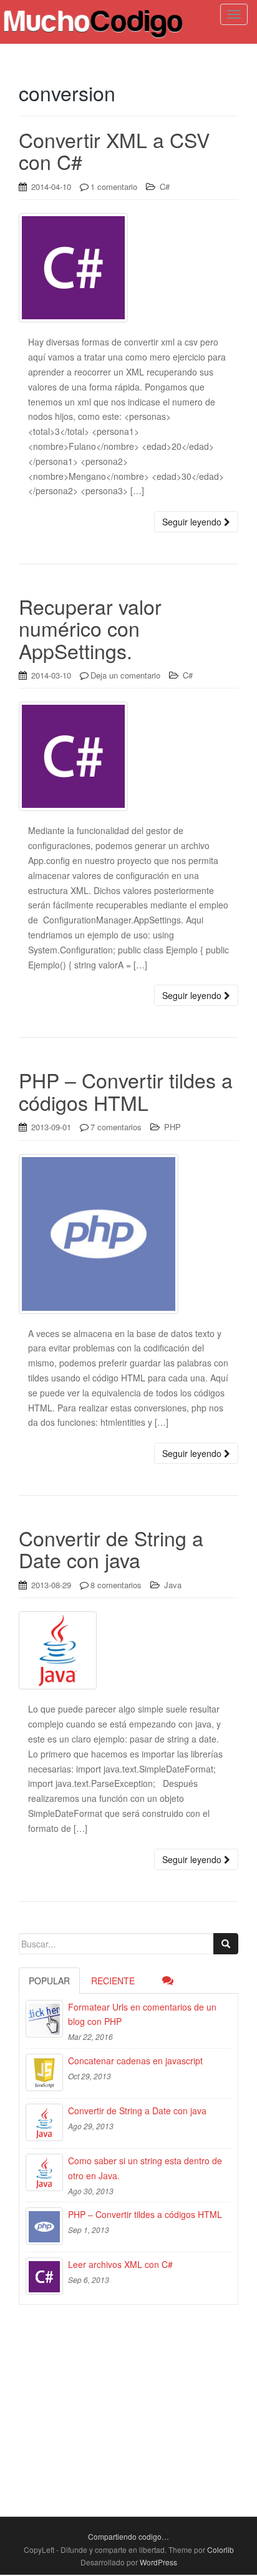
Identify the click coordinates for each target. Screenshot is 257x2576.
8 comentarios (116, 1585)
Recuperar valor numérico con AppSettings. (90, 628)
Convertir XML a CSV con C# (114, 150)
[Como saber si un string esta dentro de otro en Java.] (44, 2172)
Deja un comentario (125, 675)
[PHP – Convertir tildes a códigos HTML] (128, 1234)
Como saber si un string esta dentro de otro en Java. (145, 2168)
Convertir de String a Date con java (111, 1549)
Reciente (113, 1981)
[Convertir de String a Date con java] (128, 1650)
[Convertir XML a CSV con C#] (128, 268)
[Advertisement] (128, 2396)
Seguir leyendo (193, 522)
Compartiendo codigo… (128, 2536)
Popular (49, 1981)
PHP (172, 1127)
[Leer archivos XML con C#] (44, 2276)
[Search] (226, 1944)
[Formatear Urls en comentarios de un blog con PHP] (44, 2019)
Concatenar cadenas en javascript (135, 2061)
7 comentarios (116, 1127)
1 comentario (114, 186)
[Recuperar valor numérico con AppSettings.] (128, 756)
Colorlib (221, 2549)
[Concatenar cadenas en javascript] (44, 2072)
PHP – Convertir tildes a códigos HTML (126, 1091)
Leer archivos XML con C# (120, 2264)
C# (165, 186)
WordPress (158, 2562)
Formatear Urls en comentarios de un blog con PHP (142, 2014)
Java (173, 1585)
